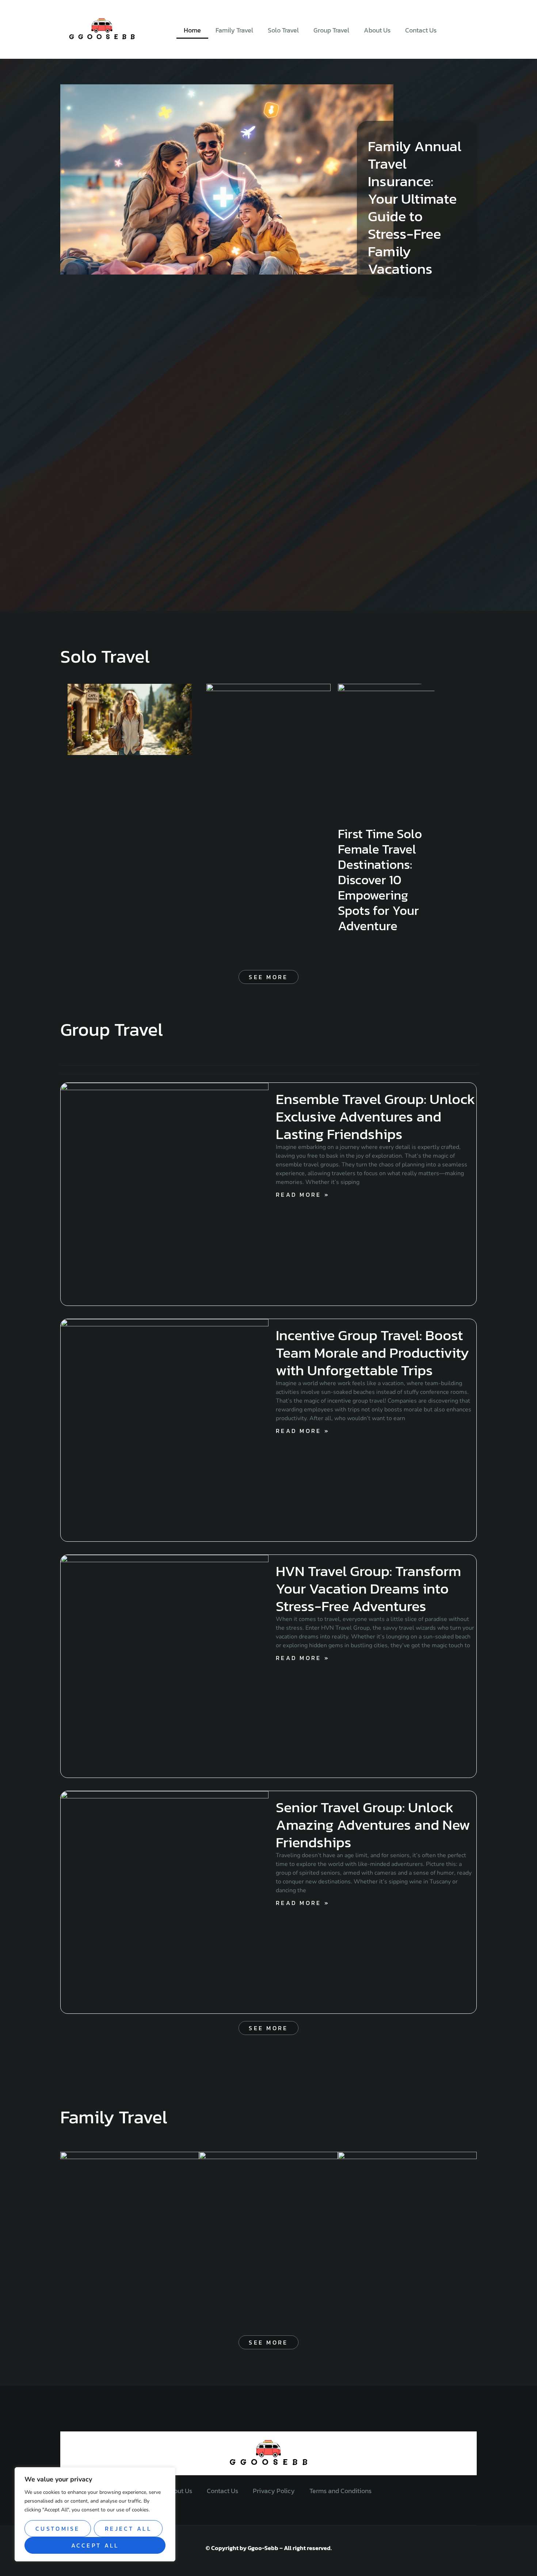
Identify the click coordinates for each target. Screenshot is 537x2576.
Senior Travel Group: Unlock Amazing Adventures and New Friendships (373, 1825)
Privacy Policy (274, 2491)
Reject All (128, 2529)
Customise (58, 2529)
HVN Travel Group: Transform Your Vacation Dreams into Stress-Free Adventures (368, 1588)
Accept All (95, 2545)
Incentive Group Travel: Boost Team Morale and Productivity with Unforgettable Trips (372, 1353)
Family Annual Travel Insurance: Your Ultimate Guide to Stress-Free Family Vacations (415, 207)
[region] (95, 2514)
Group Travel (331, 30)
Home (192, 30)
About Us (377, 30)
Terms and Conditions (340, 2491)
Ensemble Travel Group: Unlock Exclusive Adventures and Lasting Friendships (375, 1116)
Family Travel (234, 30)
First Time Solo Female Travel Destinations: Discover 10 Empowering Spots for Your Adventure (380, 880)
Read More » (303, 1195)
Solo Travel (283, 30)
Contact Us (421, 30)
